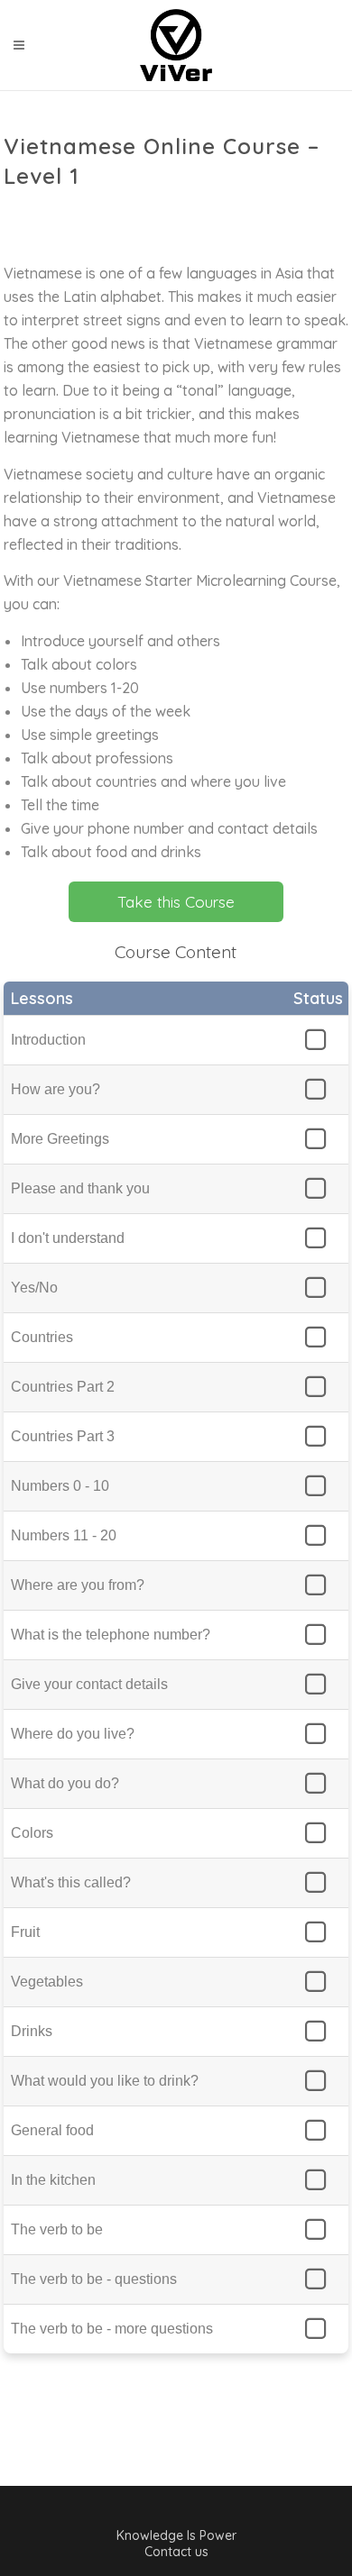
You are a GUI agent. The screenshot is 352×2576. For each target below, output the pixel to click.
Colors (32, 1833)
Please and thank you (80, 1188)
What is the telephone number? (111, 1635)
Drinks (32, 2031)
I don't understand (68, 1238)
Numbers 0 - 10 (60, 1486)
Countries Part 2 (63, 1387)
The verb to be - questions (94, 2279)
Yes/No (34, 1288)
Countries (42, 1337)
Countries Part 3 (63, 1436)
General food (52, 2130)
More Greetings (60, 1139)
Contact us (176, 2552)
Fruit (25, 1932)
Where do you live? (73, 1734)
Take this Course (176, 902)
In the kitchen (53, 2180)
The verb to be (57, 2229)
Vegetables (47, 1982)
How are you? (56, 1089)
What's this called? (71, 1882)
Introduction (48, 1040)
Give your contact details (89, 1684)
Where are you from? (78, 1585)
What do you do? (65, 1783)
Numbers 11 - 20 (64, 1535)
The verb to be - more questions (112, 2329)
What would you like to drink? (105, 2081)
